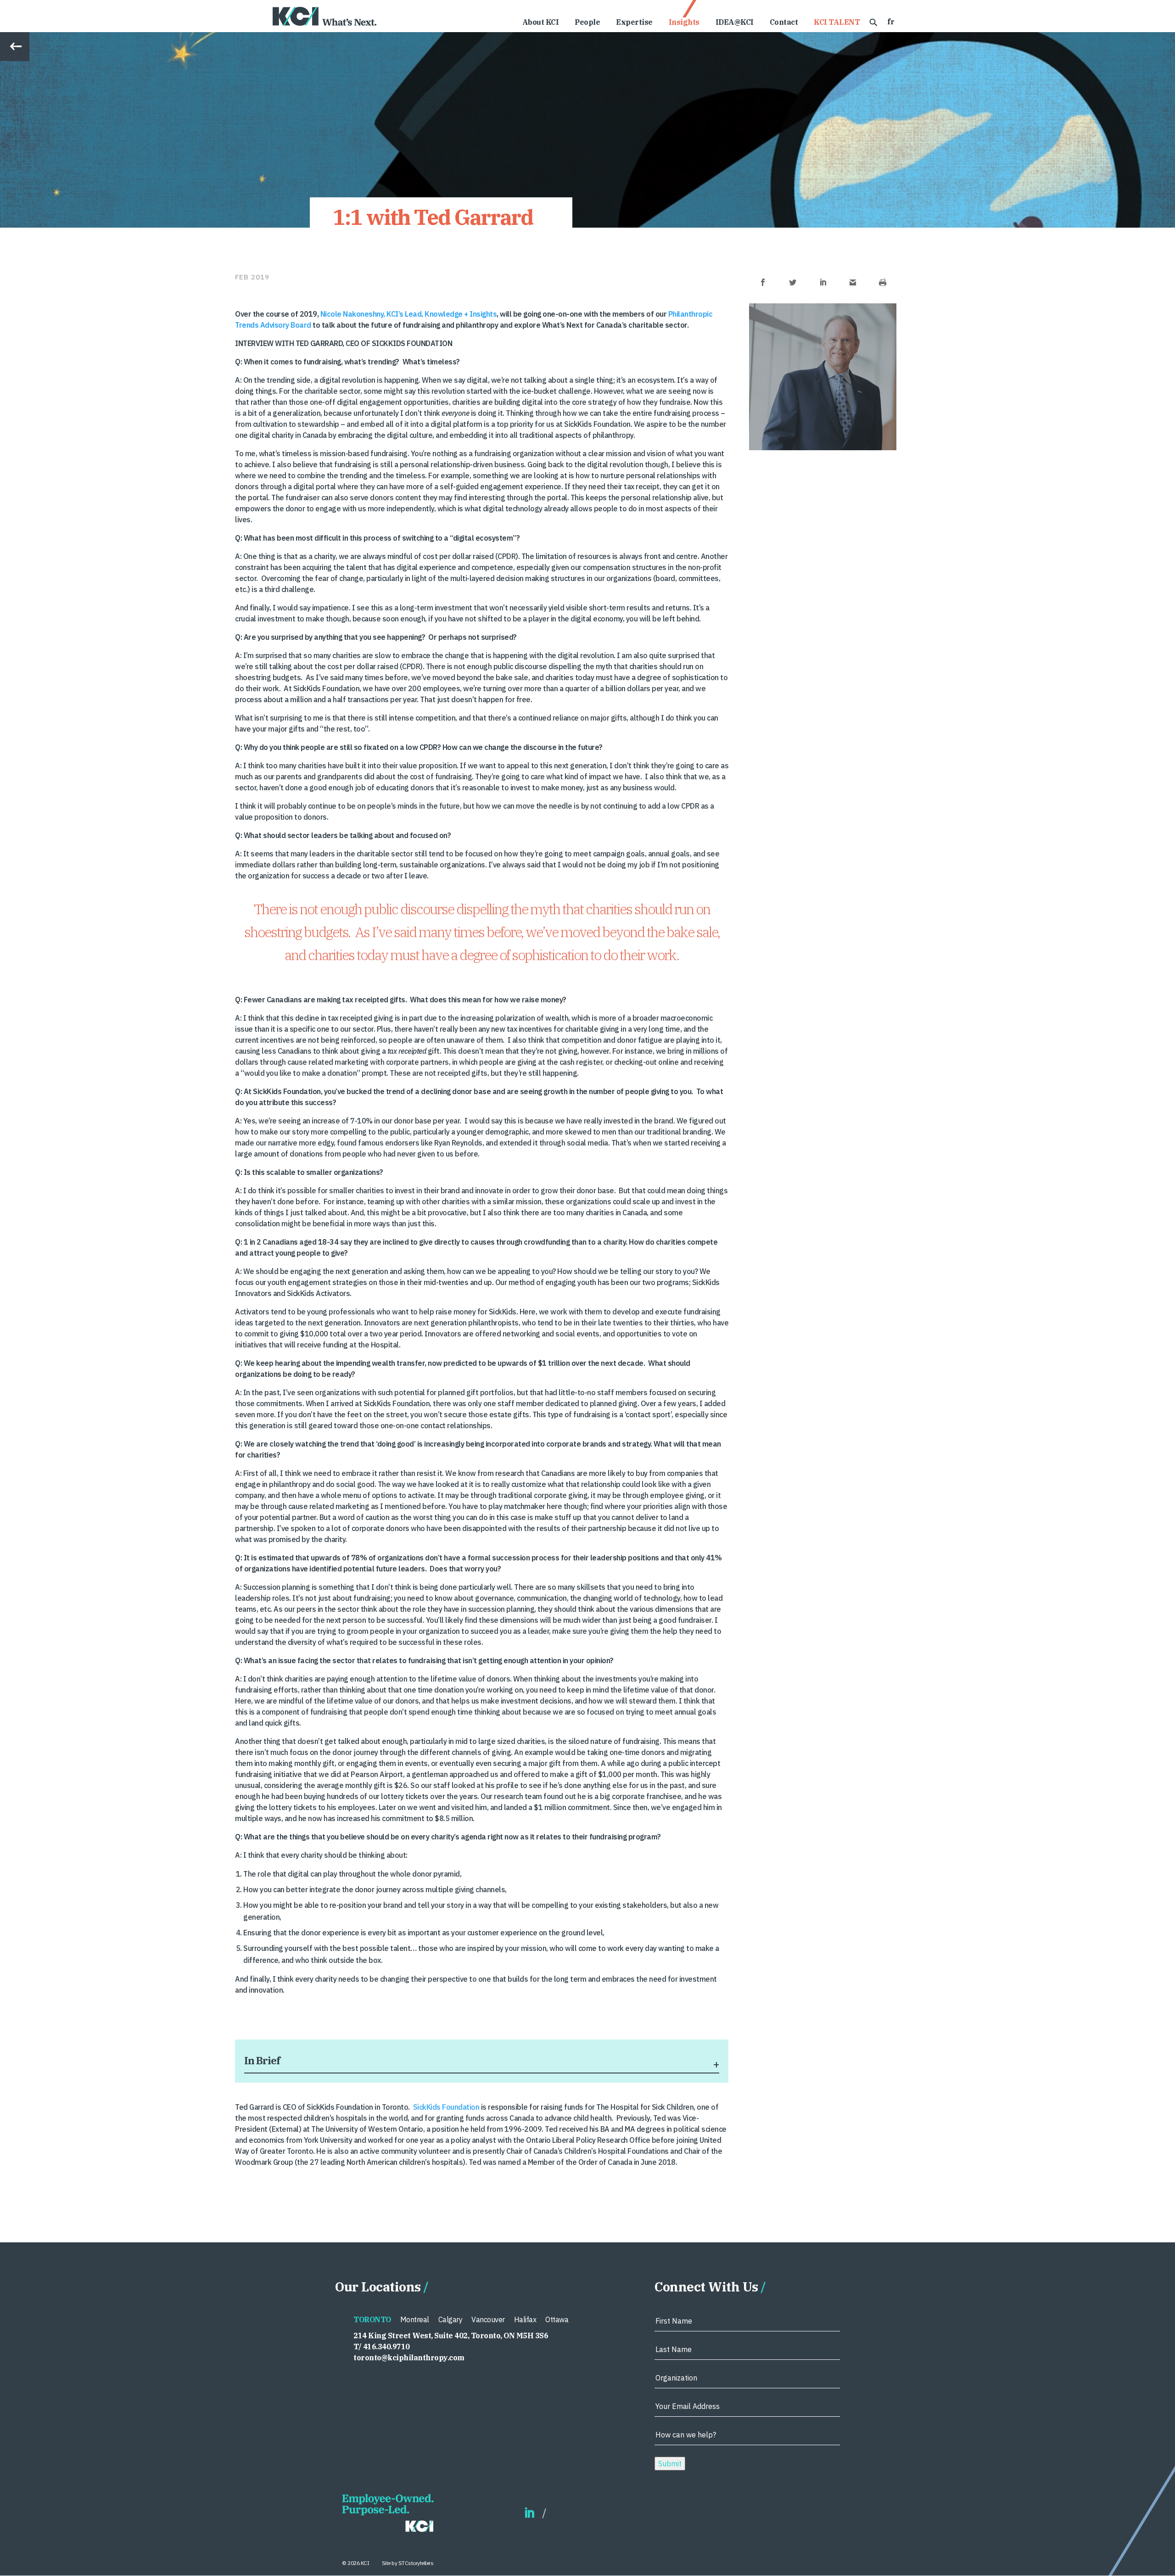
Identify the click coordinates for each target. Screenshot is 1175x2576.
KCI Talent (837, 23)
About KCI (541, 23)
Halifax (525, 2319)
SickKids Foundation (446, 2107)
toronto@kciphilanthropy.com (409, 2358)
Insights (684, 23)
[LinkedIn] (529, 2513)
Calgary (450, 2319)
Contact (784, 23)
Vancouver (488, 2319)
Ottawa (557, 2319)
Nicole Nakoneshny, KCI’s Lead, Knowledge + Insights (409, 314)
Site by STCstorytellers (408, 2563)
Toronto (372, 2319)
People (587, 23)
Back (8, 37)
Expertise (634, 23)
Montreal (415, 2319)
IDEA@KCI (735, 23)
